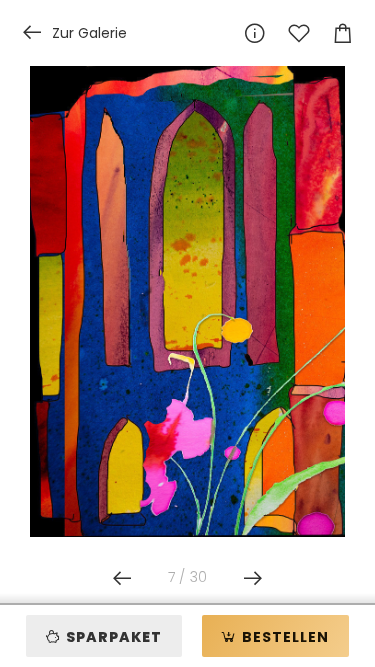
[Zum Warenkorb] (343, 33)
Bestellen (283, 637)
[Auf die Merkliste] (299, 33)
